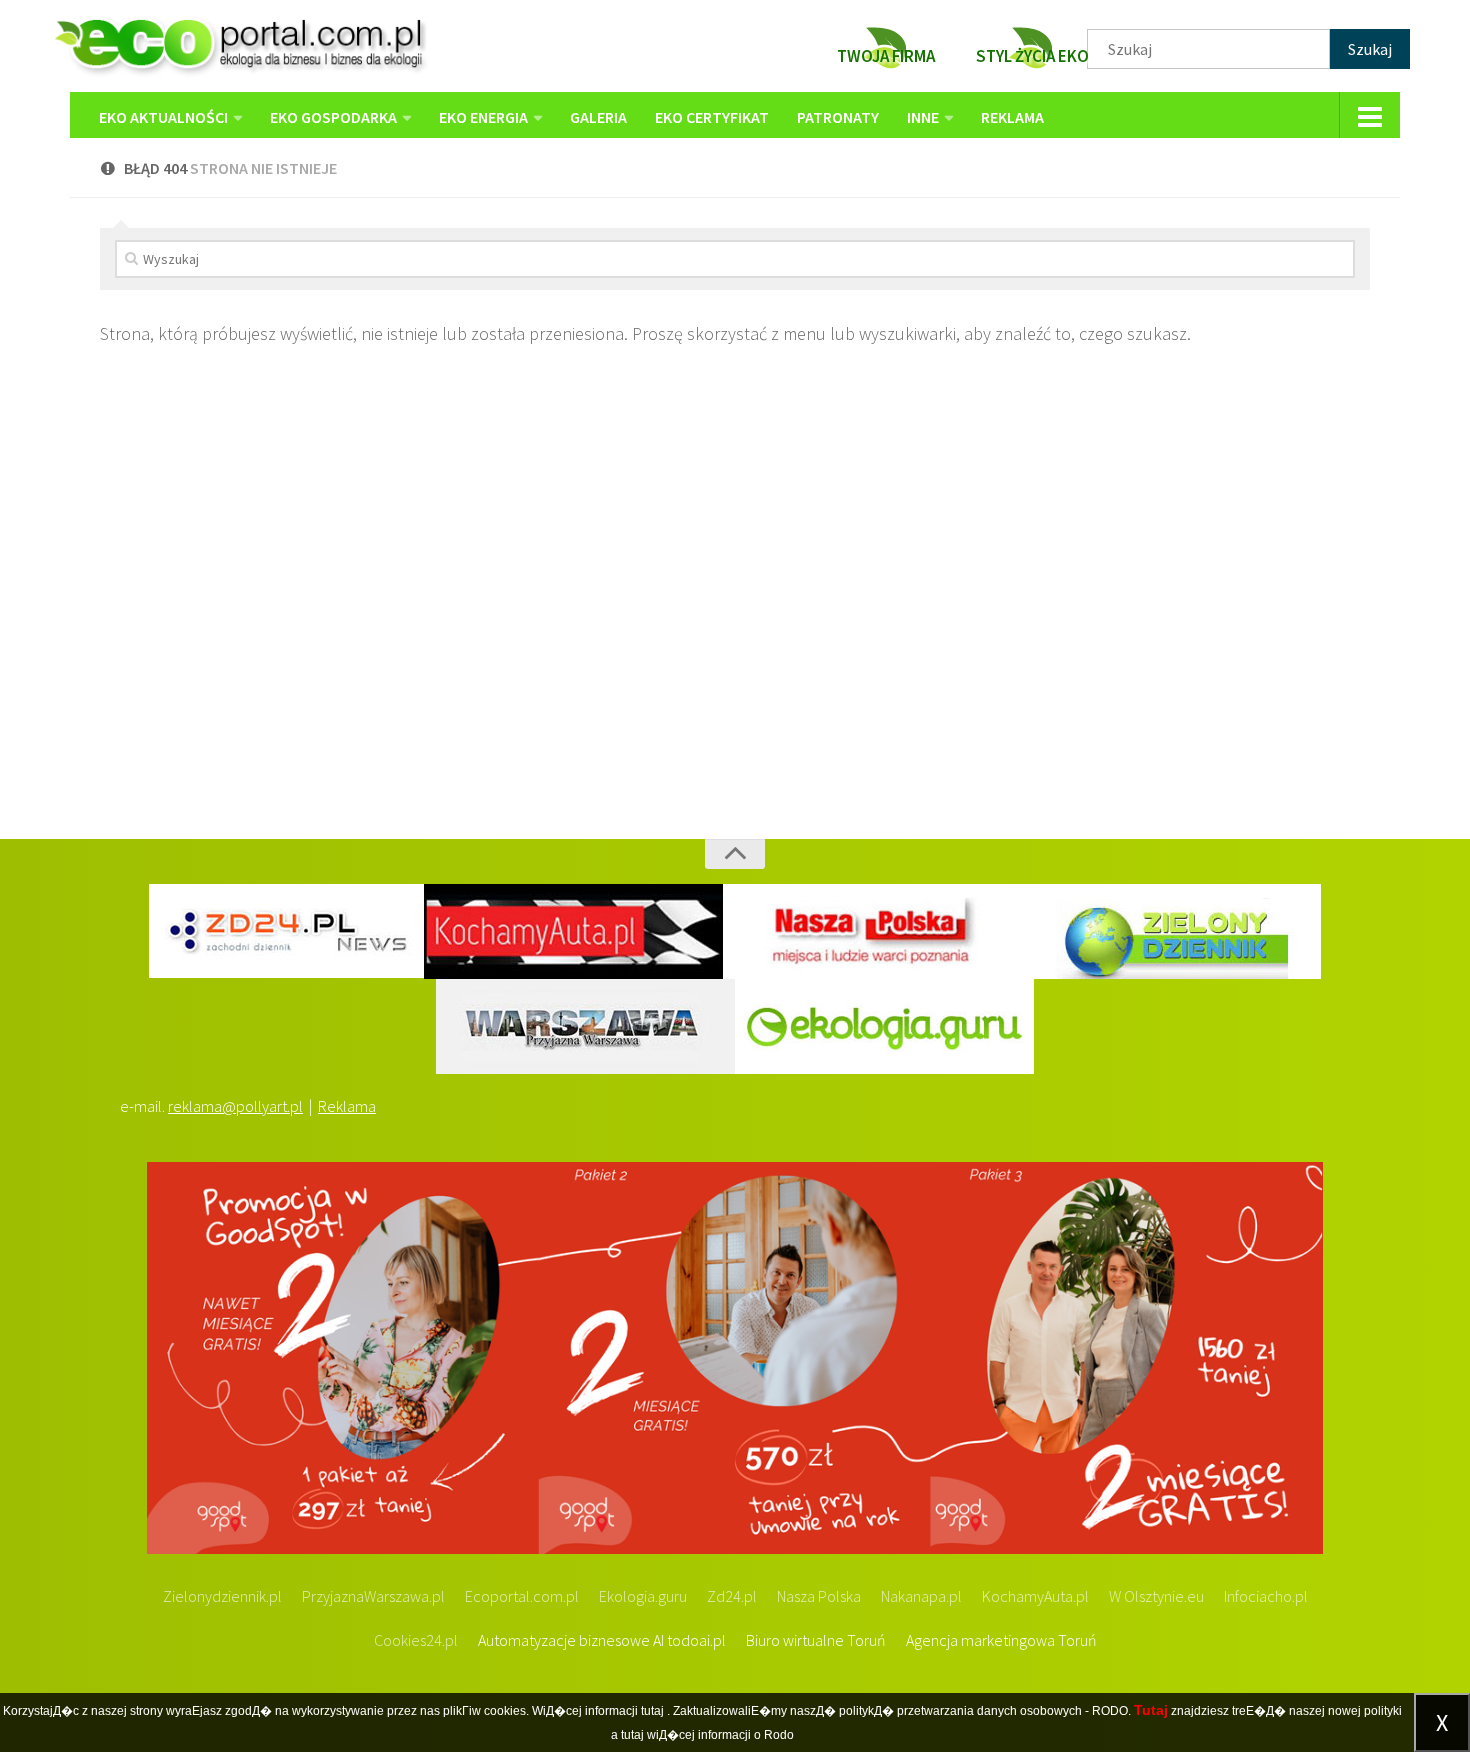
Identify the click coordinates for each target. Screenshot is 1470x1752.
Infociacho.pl (1266, 1596)
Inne (923, 117)
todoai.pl (696, 1640)
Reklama (347, 1106)
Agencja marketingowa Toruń (1001, 1640)
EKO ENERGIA (483, 117)
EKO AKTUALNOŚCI (163, 117)
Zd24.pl (732, 1596)
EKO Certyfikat (712, 117)
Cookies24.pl (416, 1640)
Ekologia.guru (643, 1596)
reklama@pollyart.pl (235, 1106)
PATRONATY (838, 117)
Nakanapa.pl (921, 1596)
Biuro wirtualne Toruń (816, 1640)
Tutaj (1151, 1710)
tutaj (652, 1711)
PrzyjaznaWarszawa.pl (373, 1596)
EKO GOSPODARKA (333, 117)
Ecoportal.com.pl (522, 1596)
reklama (1012, 117)
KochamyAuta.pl (1035, 1596)
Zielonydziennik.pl (222, 1596)
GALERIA (598, 117)
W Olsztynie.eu (1156, 1596)
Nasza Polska (819, 1596)
